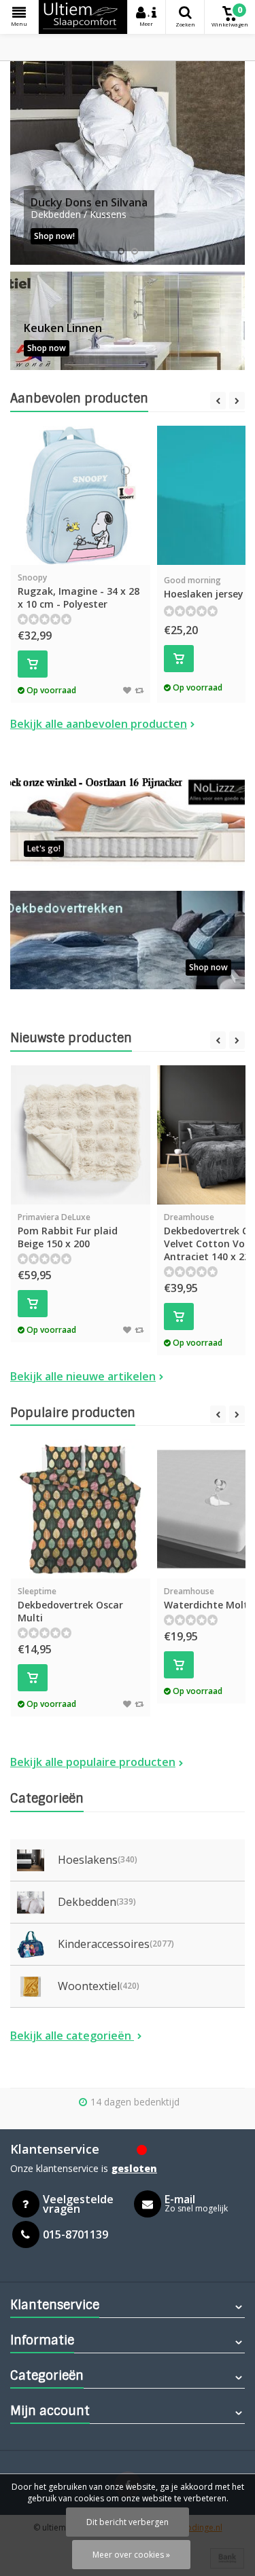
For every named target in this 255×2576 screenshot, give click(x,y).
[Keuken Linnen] (128, 321)
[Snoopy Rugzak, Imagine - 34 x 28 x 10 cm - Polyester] (81, 495)
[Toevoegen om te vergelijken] (139, 690)
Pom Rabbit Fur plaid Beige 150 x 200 (68, 1231)
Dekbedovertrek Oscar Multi (70, 1605)
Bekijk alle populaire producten (93, 1762)
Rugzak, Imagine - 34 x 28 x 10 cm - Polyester (79, 591)
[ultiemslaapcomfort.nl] (83, 17)
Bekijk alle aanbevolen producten (99, 724)
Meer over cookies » (131, 2555)
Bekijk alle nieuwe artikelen (83, 1376)
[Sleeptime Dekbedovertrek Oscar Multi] (81, 1509)
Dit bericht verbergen (128, 2522)
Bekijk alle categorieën (72, 2036)
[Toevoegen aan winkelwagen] (33, 664)
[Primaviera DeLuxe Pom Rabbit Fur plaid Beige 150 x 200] (81, 1135)
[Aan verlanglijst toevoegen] (127, 690)
